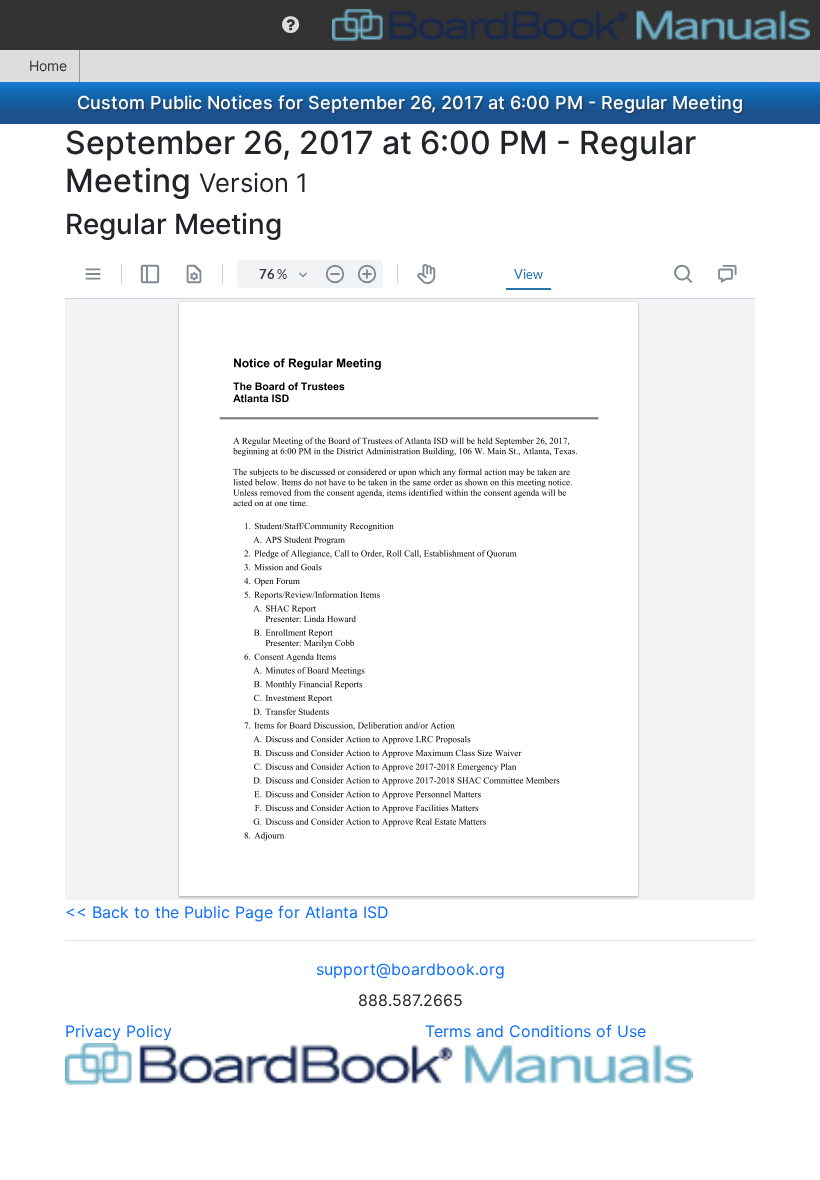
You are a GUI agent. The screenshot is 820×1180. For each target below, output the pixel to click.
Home (48, 65)
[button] (290, 25)
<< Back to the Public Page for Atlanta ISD (227, 912)
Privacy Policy (118, 1031)
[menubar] (410, 25)
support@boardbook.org (410, 969)
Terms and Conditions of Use (535, 1031)
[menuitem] (290, 25)
